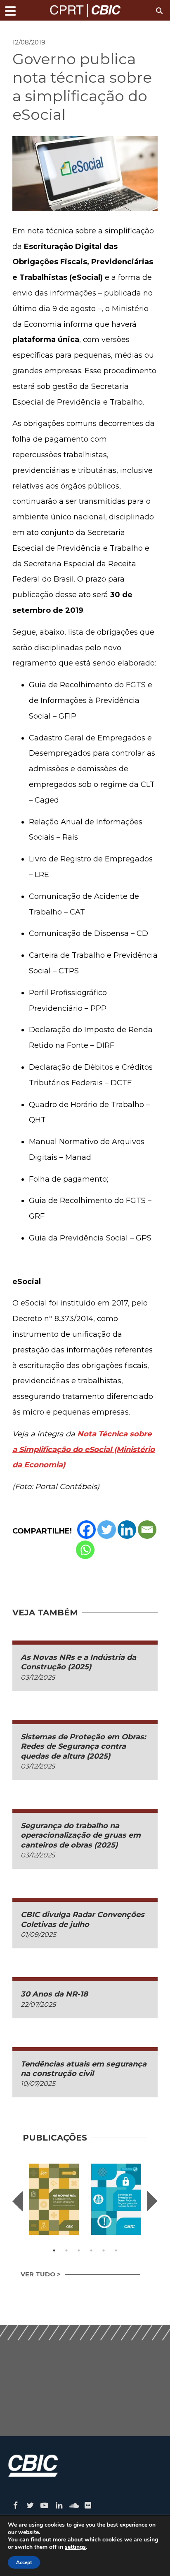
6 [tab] (116, 2250)
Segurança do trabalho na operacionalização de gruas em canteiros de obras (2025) (81, 1835)
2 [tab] (66, 2250)
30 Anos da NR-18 (54, 1994)
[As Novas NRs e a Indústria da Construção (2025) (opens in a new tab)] (54, 2199)
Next (152, 2201)
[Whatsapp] (85, 1550)
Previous (18, 2201)
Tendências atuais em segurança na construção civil (84, 2069)
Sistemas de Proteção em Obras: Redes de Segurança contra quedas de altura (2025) (83, 1746)
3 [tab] (79, 2250)
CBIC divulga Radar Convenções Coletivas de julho (83, 1919)
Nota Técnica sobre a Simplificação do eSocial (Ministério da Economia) (84, 1450)
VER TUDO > (41, 2274)
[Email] (147, 1530)
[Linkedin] (127, 1530)
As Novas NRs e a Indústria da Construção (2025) (78, 1662)
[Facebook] (86, 1530)
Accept (24, 2562)
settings (75, 2547)
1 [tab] (54, 2250)
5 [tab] (104, 2250)
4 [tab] (91, 2250)
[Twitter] (107, 1530)
